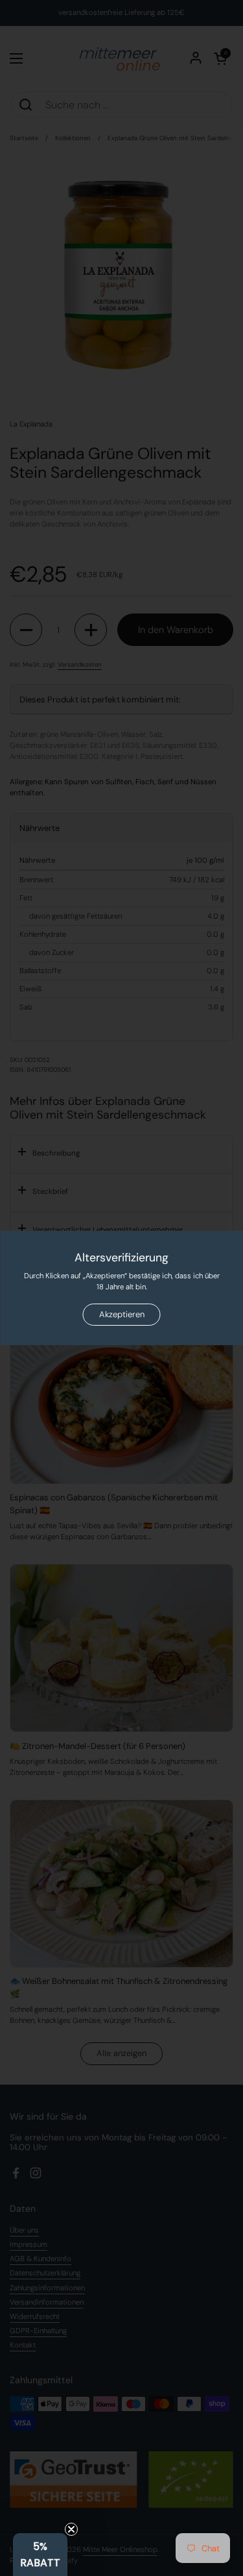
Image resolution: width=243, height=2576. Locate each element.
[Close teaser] (71, 2529)
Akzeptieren (122, 1314)
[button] (40, 2555)
